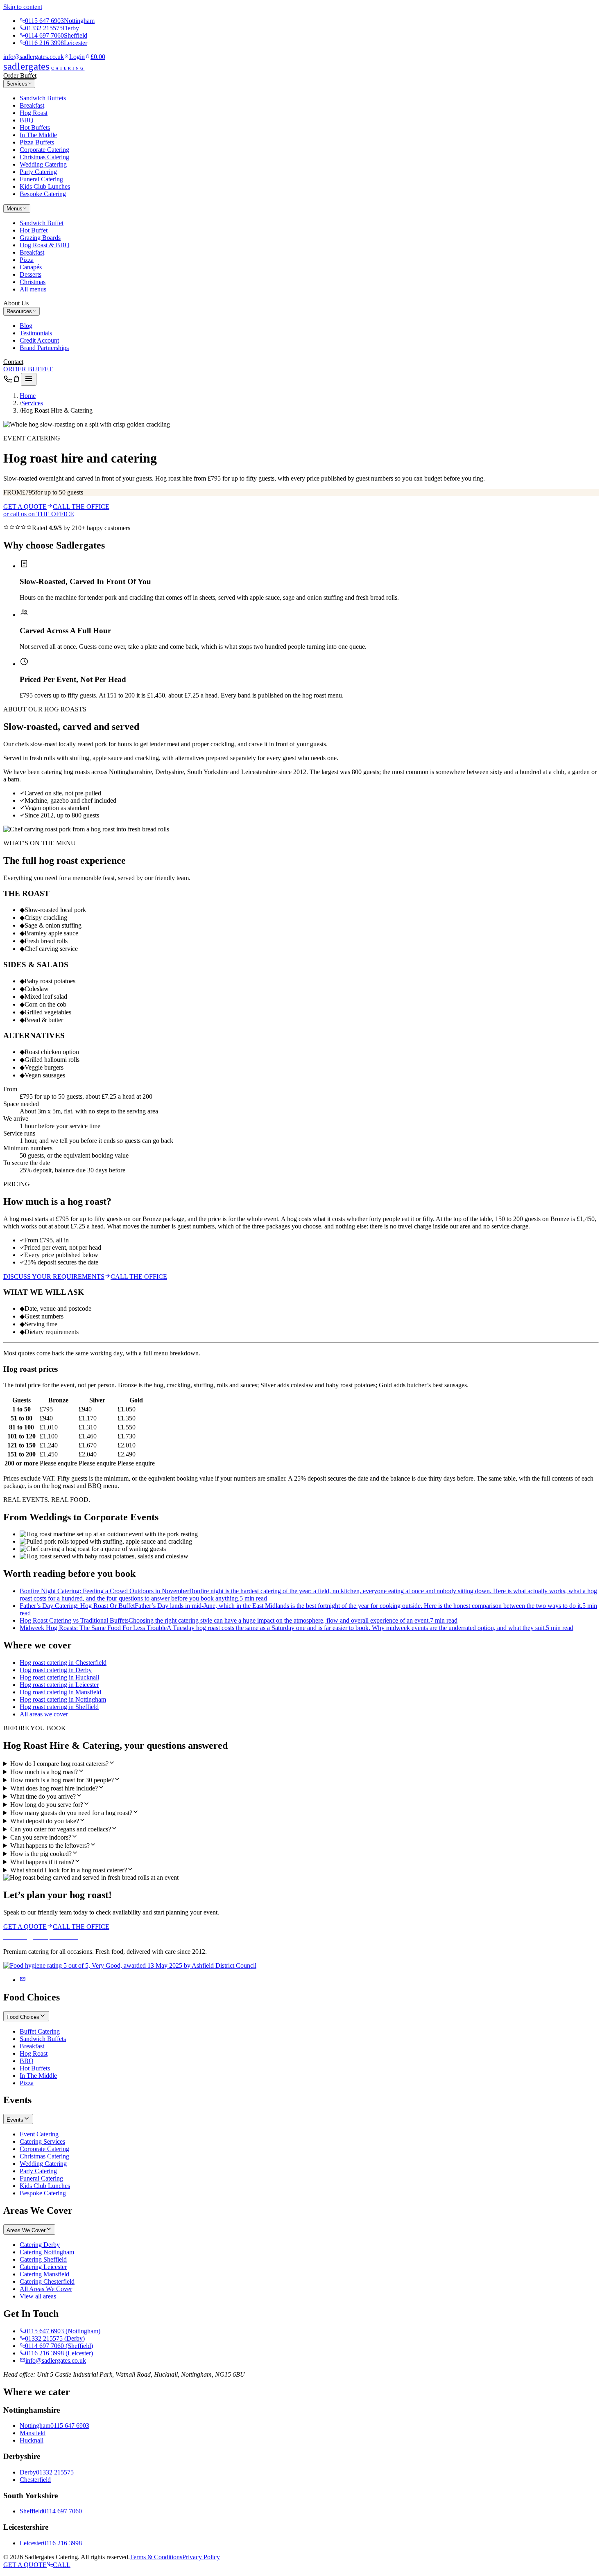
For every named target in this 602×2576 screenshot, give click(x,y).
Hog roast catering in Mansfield (60, 1692)
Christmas (33, 282)
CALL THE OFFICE (81, 507)
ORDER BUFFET (28, 369)
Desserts (31, 274)
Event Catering (39, 2134)
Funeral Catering (41, 179)
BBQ (27, 120)
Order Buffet (20, 76)
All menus (33, 289)
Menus (15, 209)
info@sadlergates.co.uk (34, 57)
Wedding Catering (43, 164)
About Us (16, 303)
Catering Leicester (43, 2267)
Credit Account (39, 340)
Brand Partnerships (44, 348)
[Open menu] (29, 379)
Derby (28, 2472)
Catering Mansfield (44, 2274)
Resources (19, 311)
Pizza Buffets (37, 142)
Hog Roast (34, 113)
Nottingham (35, 2426)
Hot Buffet (34, 230)
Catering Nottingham (47, 2252)
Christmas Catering (44, 157)
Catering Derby (40, 2245)
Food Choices (23, 2017)
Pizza (27, 260)
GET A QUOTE (25, 507)
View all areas (38, 2296)
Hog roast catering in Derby (56, 1670)
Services (17, 84)
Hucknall (32, 2440)
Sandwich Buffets (43, 98)
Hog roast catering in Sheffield (59, 1707)
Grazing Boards (40, 238)
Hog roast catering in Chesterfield (63, 1663)
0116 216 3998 (56, 43)
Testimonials (36, 333)
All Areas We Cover (46, 2289)
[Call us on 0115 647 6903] (8, 381)
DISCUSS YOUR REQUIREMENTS (54, 1277)
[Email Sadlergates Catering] (23, 1980)
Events (15, 2120)
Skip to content (23, 7)
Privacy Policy (201, 2557)
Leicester (31, 2543)
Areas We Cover (26, 2230)
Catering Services (42, 2141)
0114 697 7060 (56, 35)
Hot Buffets (35, 128)
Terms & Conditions (156, 2557)
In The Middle (38, 135)
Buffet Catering (40, 2031)
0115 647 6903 (60, 21)
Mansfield (33, 2433)
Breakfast (32, 105)
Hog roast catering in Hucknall (59, 1677)
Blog (26, 326)
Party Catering (38, 172)
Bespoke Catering (43, 194)
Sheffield (31, 2511)
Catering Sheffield (43, 2259)
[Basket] (16, 381)
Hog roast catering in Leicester (59, 1685)
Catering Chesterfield (47, 2281)
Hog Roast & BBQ (45, 245)
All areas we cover (44, 1714)
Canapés (31, 267)
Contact (13, 362)
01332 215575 (52, 28)
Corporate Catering (44, 150)
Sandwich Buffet (42, 223)
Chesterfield (35, 2480)
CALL (62, 2565)
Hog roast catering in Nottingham (63, 1699)
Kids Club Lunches (45, 186)
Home (28, 396)
